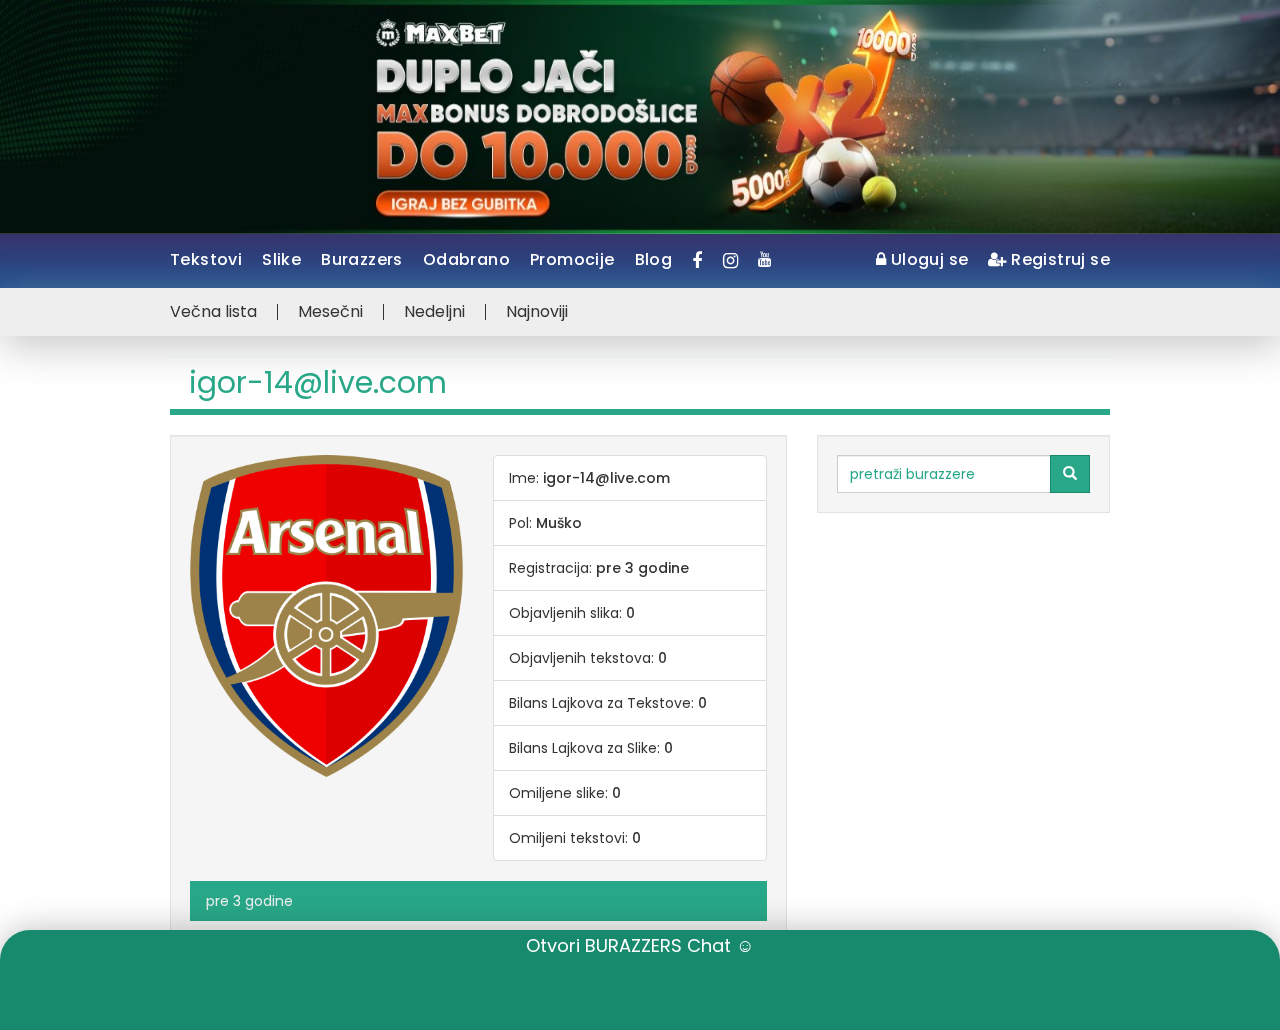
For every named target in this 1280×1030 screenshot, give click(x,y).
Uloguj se (927, 259)
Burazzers (362, 259)
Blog (654, 259)
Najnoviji (537, 312)
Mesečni (330, 312)
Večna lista (213, 312)
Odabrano (466, 259)
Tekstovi (206, 259)
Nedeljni (434, 312)
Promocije (572, 259)
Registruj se (1058, 259)
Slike (281, 259)
